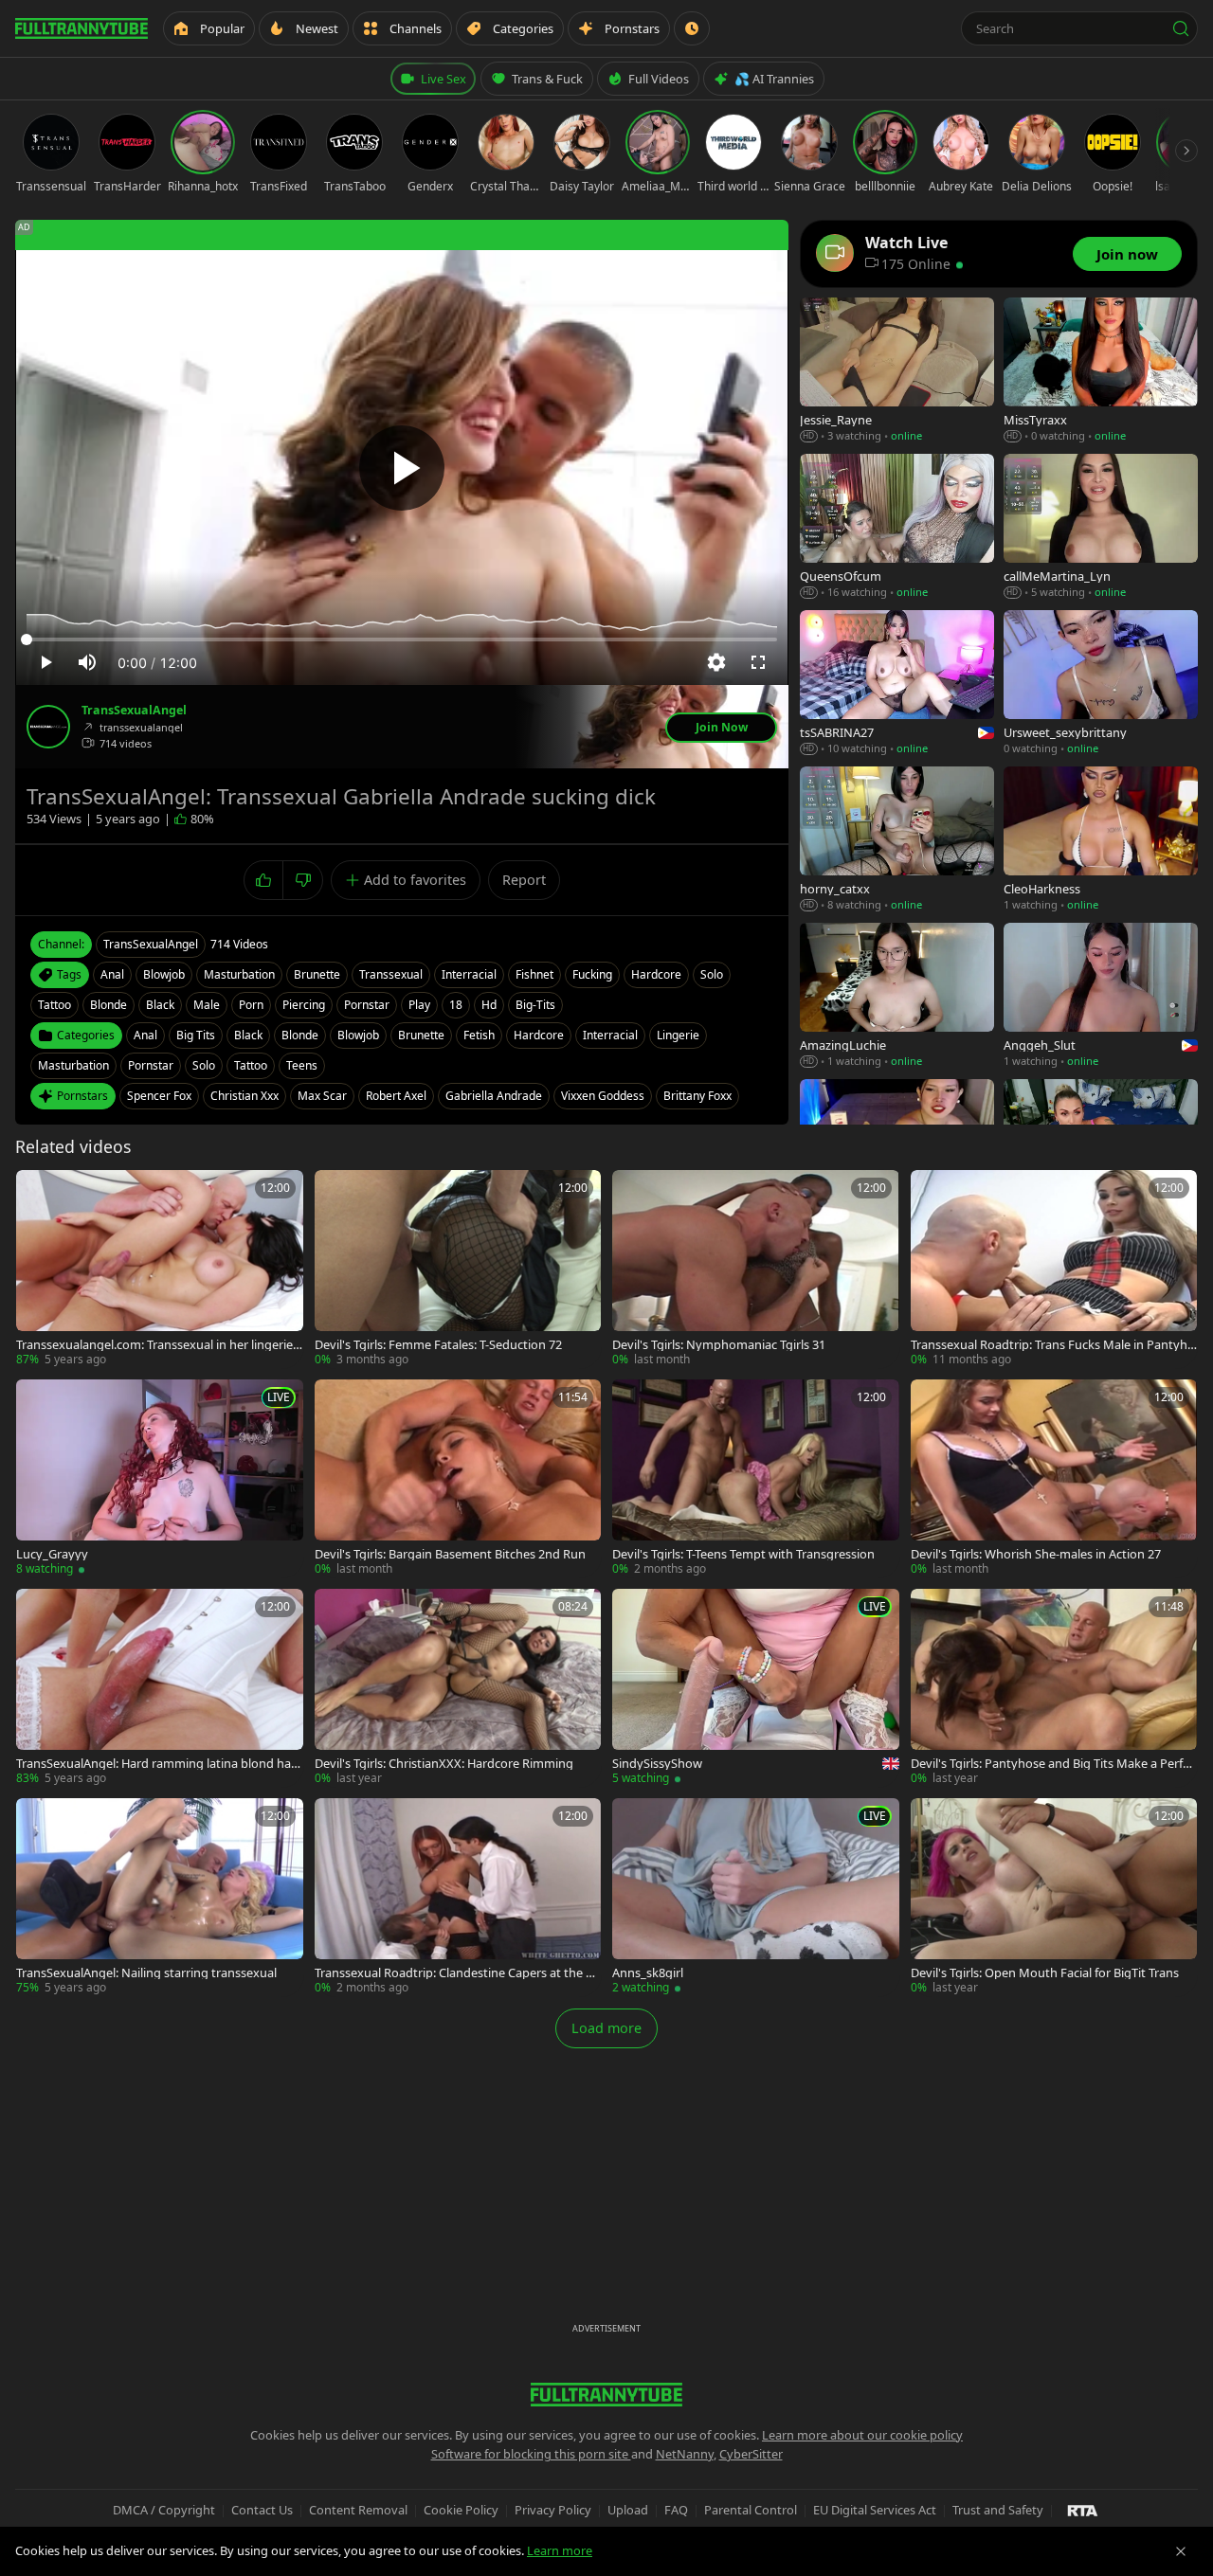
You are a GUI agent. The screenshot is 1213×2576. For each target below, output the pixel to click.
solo (712, 974)
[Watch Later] (692, 28)
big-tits (535, 1005)
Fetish (479, 1035)
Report (524, 880)
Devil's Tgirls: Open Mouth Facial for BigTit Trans (1045, 1973)
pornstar (367, 1005)
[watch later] (37, 1191)
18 (456, 1005)
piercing (304, 1005)
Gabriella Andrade (494, 1096)
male (207, 1005)
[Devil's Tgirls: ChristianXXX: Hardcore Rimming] (458, 1688)
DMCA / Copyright (164, 2510)
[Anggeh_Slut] (1101, 996)
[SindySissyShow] (756, 1688)
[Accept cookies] (1181, 2551)
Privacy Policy (553, 2510)
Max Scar (322, 1096)
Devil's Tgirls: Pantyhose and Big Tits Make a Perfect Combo (1053, 1764)
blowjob (164, 974)
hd (489, 1005)
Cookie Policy (461, 2510)
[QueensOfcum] (897, 527)
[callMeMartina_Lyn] (1101, 527)
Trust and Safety (998, 2510)
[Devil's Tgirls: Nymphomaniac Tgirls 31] (756, 1269)
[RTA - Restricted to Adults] (1083, 2510)
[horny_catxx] (897, 840)
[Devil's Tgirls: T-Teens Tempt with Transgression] (756, 1478)
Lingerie (678, 1035)
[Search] (1181, 28)
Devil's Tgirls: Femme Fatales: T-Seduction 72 (438, 1345)
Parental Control (751, 2510)
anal (112, 974)
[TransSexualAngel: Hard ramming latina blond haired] (160, 1688)
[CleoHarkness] (1101, 840)
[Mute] (87, 662)
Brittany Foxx (697, 1096)
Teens (302, 1065)
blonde (109, 1005)
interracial (469, 974)
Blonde (300, 1035)
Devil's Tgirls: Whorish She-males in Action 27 (1036, 1554)
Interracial (610, 1035)
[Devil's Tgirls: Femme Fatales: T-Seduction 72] (458, 1269)
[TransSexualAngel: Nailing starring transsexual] (160, 1897)
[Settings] (716, 662)
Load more (606, 2028)
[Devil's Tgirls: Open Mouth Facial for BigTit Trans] (1054, 1897)
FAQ (676, 2510)
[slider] (402, 639)
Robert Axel (396, 1096)
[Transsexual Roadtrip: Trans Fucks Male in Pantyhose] (1054, 1269)
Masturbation (73, 1065)
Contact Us (262, 2510)
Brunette (421, 1035)
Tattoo (251, 1065)
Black (248, 1035)
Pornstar (151, 1065)
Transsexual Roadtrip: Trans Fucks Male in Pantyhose (1053, 1345)
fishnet (534, 974)
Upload (628, 2510)
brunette (317, 974)
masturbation (239, 974)
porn (251, 1005)
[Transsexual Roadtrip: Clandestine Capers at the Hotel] (458, 1897)
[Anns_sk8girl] (756, 1897)
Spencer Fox (159, 1096)
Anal (145, 1035)
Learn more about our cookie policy (862, 2435)
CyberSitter (751, 2454)
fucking (592, 974)
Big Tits (196, 1035)
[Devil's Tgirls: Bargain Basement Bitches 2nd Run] (458, 1478)
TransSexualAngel (134, 711)
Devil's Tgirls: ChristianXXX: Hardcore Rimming (444, 1764)
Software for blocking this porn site (531, 2454)
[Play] (402, 468)
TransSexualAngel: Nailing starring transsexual (146, 1973)
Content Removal (358, 2510)
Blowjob (358, 1035)
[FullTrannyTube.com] (81, 28)
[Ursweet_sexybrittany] (1101, 684)
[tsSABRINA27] (897, 684)
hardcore (656, 974)
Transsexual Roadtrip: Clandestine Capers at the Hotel (454, 1973)
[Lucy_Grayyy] (160, 1478)
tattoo (54, 1005)
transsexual (391, 974)
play (419, 1005)
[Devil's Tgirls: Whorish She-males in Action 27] (1054, 1478)
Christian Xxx (244, 1096)
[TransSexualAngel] (48, 727)
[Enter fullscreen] (758, 662)
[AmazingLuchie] (897, 996)
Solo (204, 1065)
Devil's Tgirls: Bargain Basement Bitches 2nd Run (450, 1554)
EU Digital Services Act (875, 2510)
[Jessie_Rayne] (897, 371)
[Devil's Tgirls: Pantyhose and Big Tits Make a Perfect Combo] (1054, 1688)
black (160, 1005)
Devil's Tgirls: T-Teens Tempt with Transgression (743, 1554)
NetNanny (685, 2454)
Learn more (560, 2550)
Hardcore (539, 1035)
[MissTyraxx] (1101, 371)
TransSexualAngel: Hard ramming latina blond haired (157, 1764)
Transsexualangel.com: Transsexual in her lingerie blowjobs (154, 1345)
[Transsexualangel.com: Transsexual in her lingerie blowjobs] (160, 1269)
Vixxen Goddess (603, 1096)
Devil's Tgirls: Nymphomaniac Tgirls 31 (719, 1345)
